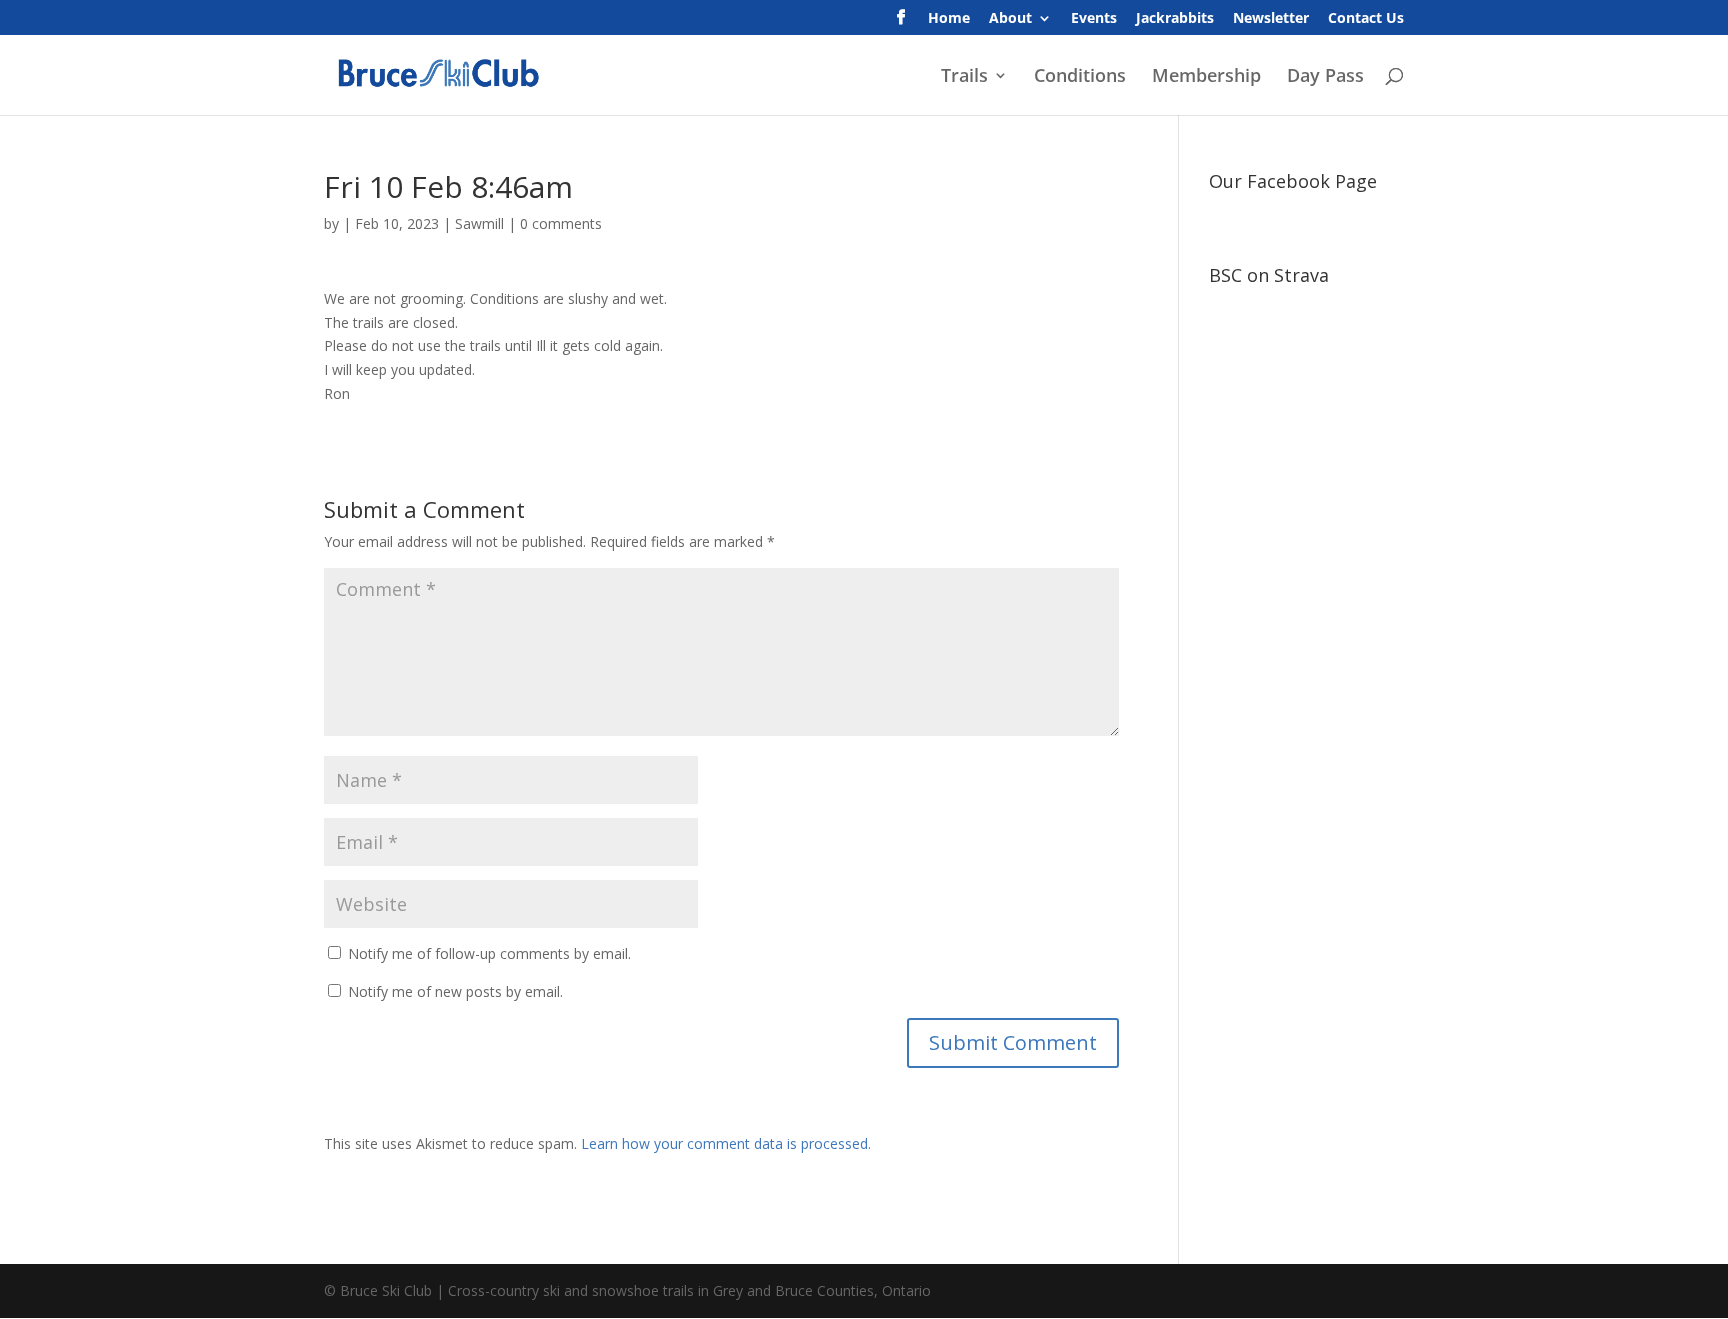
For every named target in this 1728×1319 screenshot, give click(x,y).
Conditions (1080, 77)
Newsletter (1271, 19)
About (1010, 19)
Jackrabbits (1175, 19)
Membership (1206, 77)
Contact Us (1366, 19)
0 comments (561, 223)
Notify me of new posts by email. (455, 991)
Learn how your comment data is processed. (726, 1143)
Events (1094, 19)
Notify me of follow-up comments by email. (489, 953)
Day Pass (1325, 77)
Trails (964, 77)
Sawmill (479, 223)
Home (949, 19)
